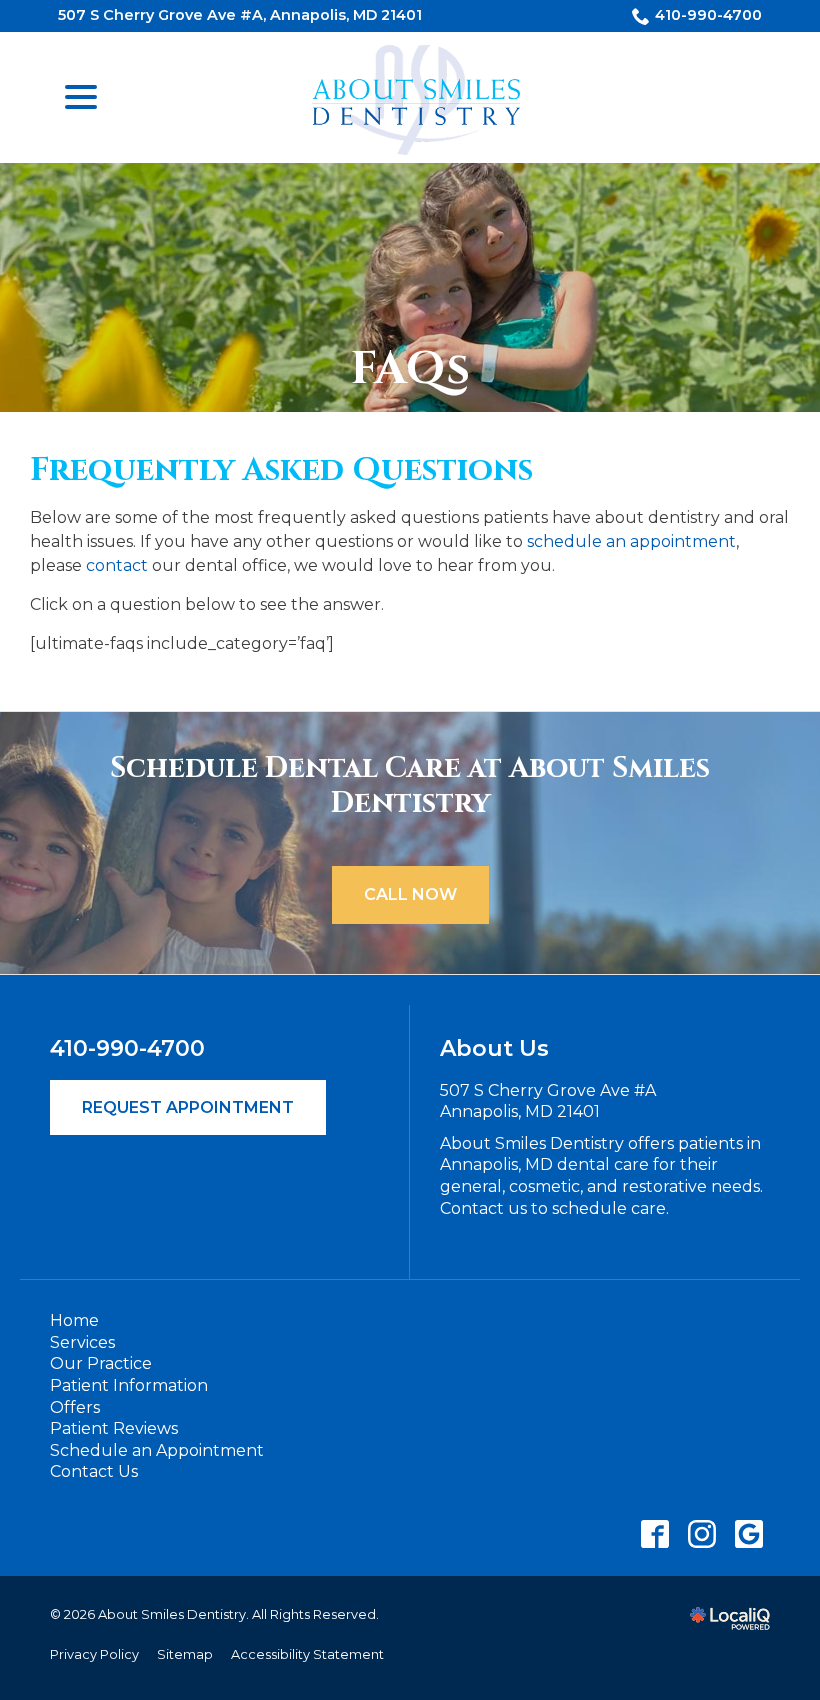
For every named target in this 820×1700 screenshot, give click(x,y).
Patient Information (129, 1385)
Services (82, 1342)
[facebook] (654, 1534)
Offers (75, 1407)
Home (74, 1320)
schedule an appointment (631, 541)
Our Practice (101, 1363)
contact (117, 565)
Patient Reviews (114, 1428)
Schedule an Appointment (157, 1450)
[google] (748, 1534)
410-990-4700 (708, 15)
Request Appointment (188, 1107)
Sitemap (185, 1654)
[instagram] (701, 1534)
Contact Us (94, 1471)
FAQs (410, 370)
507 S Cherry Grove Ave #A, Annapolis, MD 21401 (240, 15)
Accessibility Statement (307, 1654)
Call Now (410, 894)
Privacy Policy (94, 1654)
